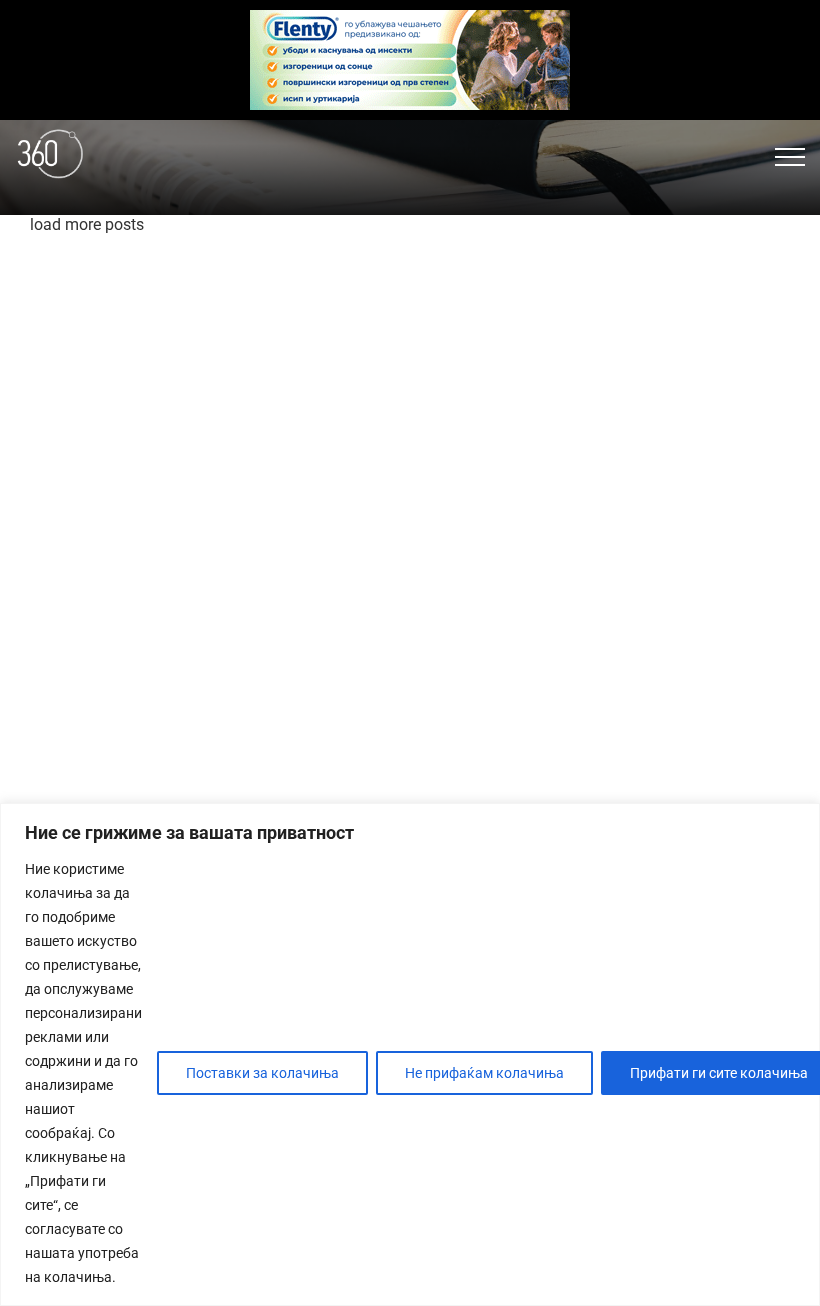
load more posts (87, 224)
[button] (790, 157)
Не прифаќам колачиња (484, 1073)
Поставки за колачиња (262, 1073)
